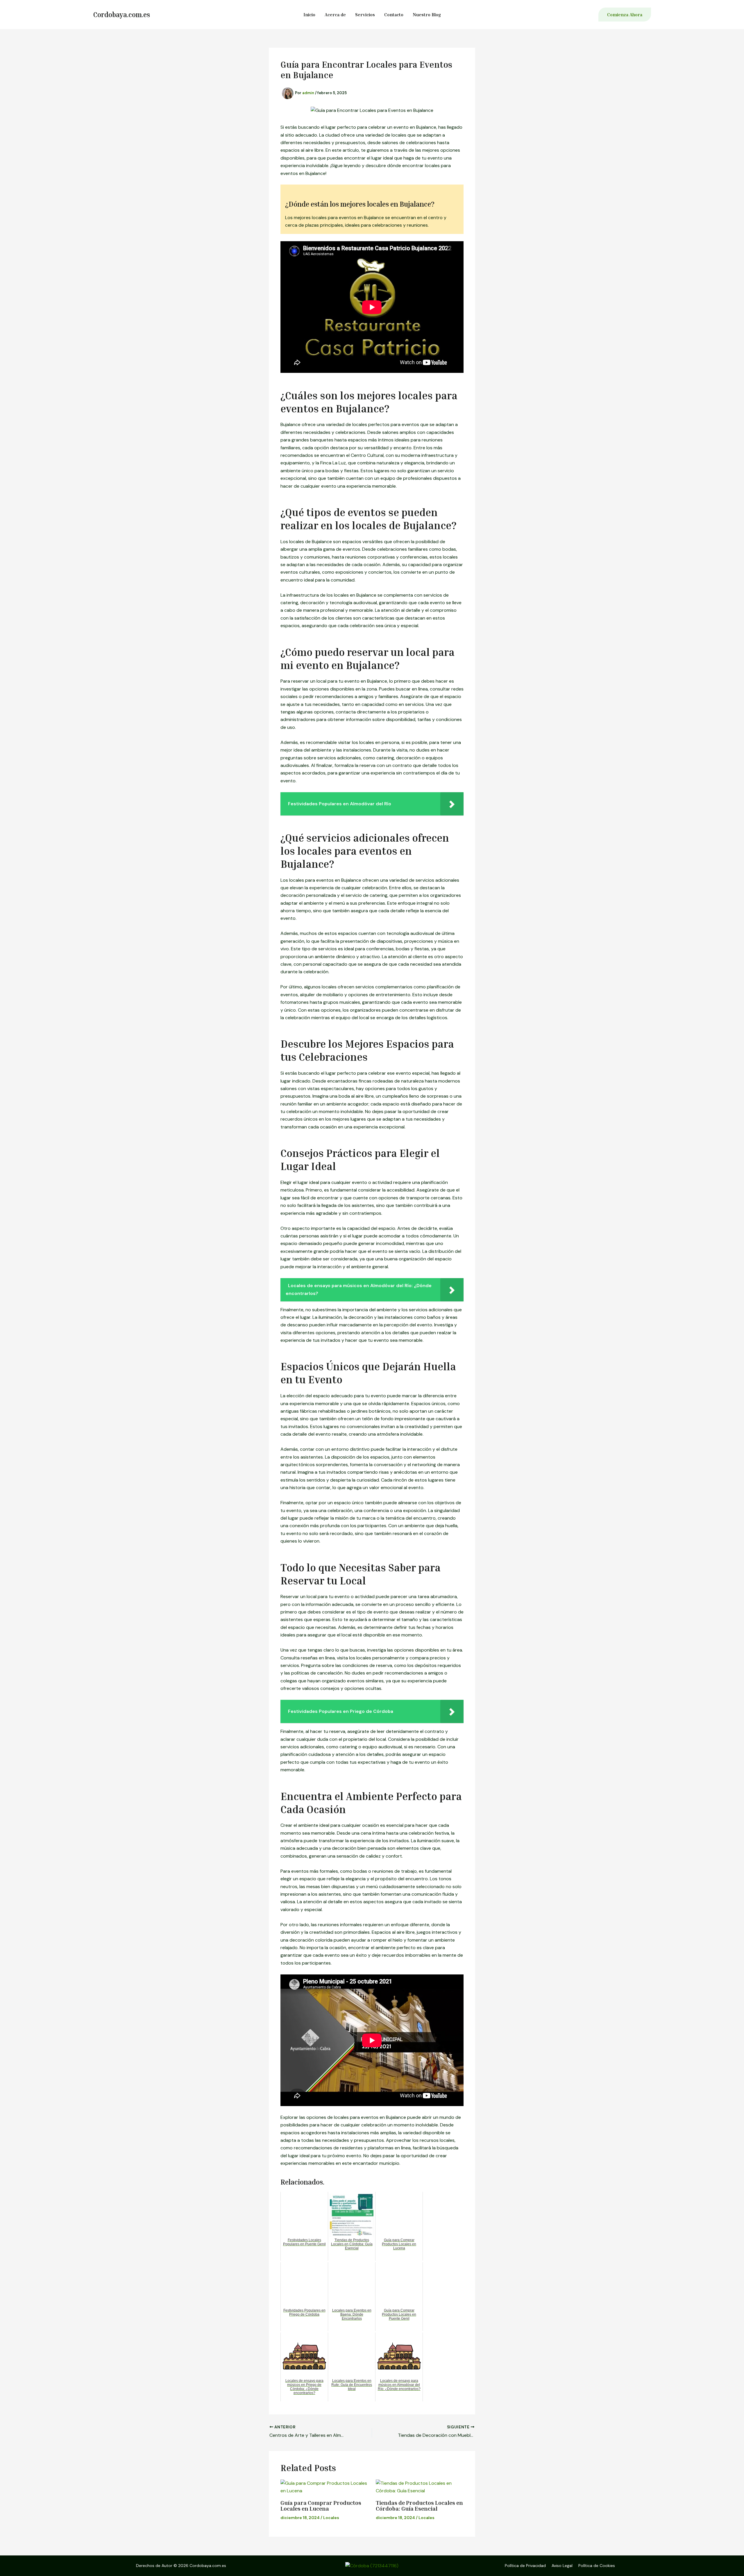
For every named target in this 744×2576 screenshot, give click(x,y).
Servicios (365, 15)
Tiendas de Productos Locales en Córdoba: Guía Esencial (419, 2505)
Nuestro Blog (427, 15)
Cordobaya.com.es (121, 15)
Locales (331, 2518)
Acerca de (335, 15)
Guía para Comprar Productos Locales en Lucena (321, 2505)
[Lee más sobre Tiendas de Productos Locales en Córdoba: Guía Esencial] (420, 2487)
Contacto (394, 15)
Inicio (309, 15)
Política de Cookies (597, 2566)
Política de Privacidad (525, 2566)
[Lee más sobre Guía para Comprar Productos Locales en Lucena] (324, 2487)
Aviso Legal (562, 2566)
